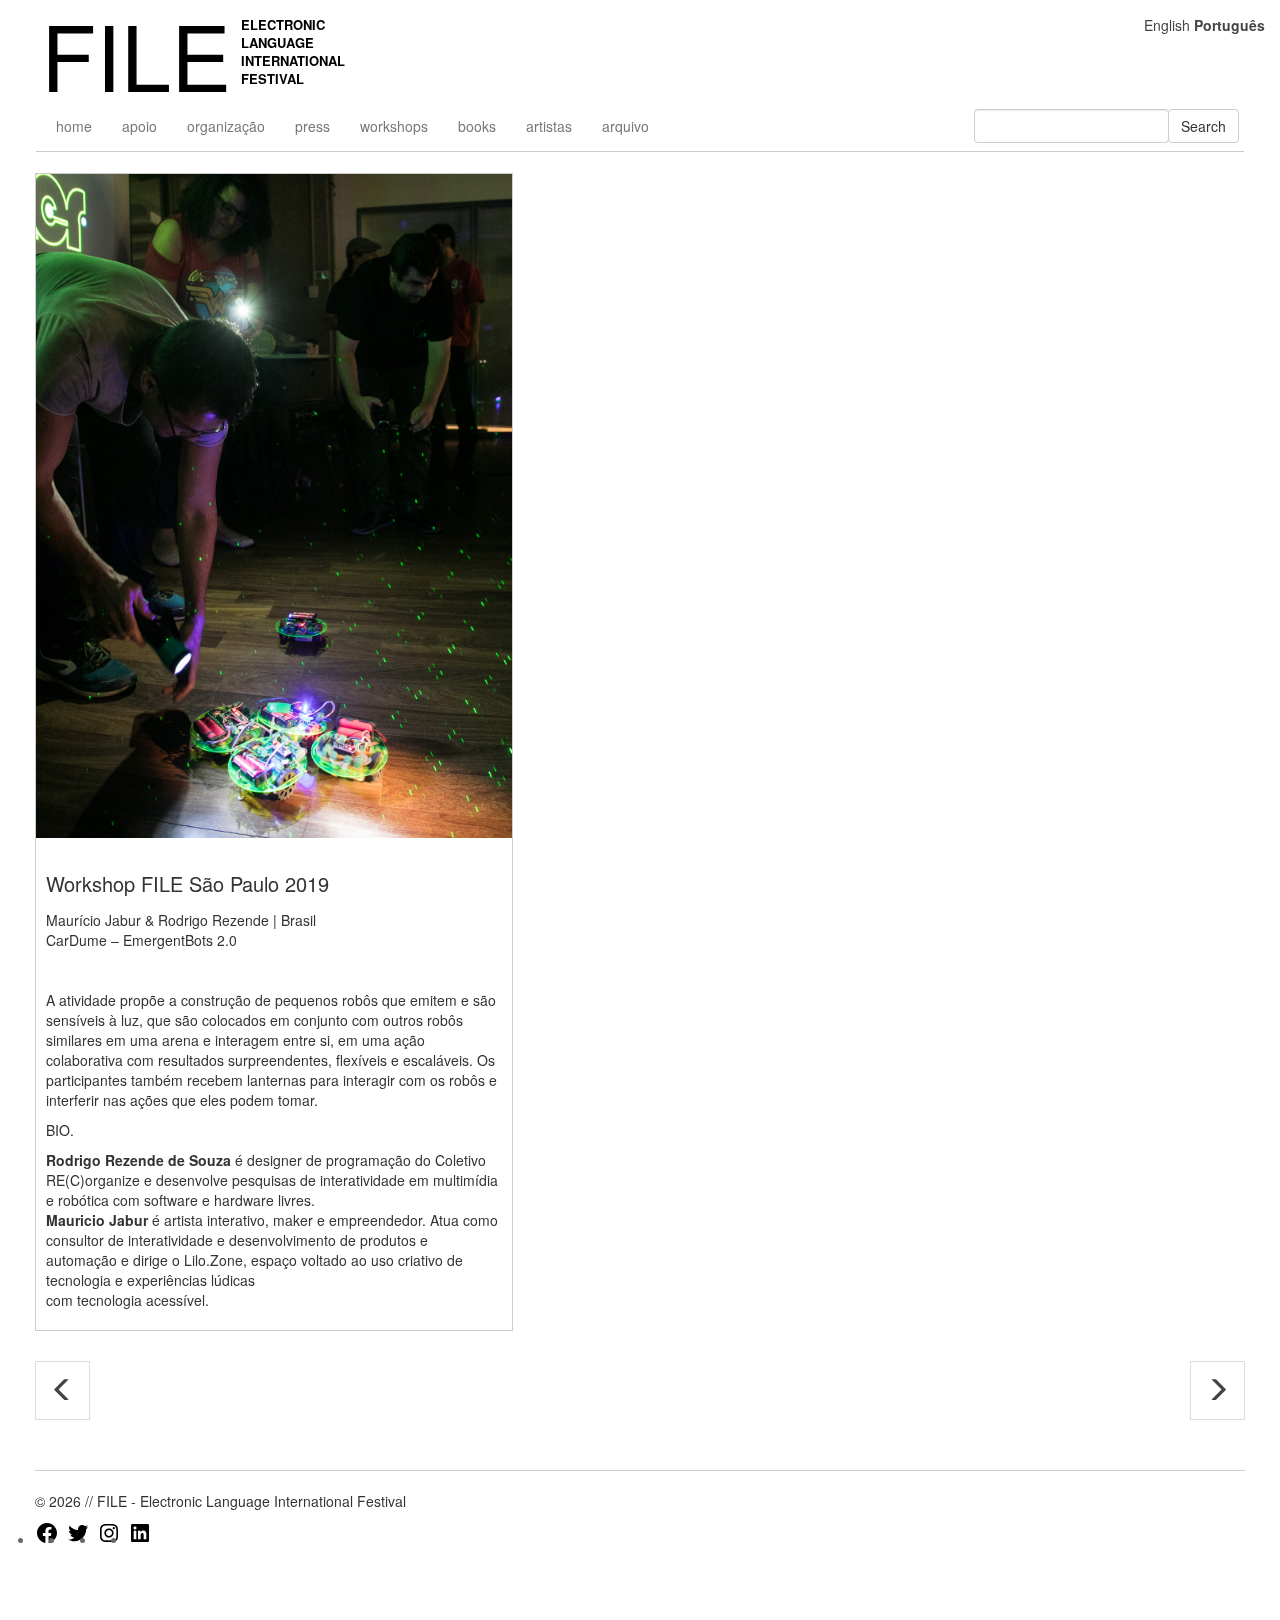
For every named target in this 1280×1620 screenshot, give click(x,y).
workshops (394, 126)
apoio (139, 126)
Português (1229, 25)
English (1167, 25)
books (477, 126)
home (74, 126)
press (312, 126)
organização (226, 126)
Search (1203, 126)
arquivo (625, 126)
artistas (549, 126)
